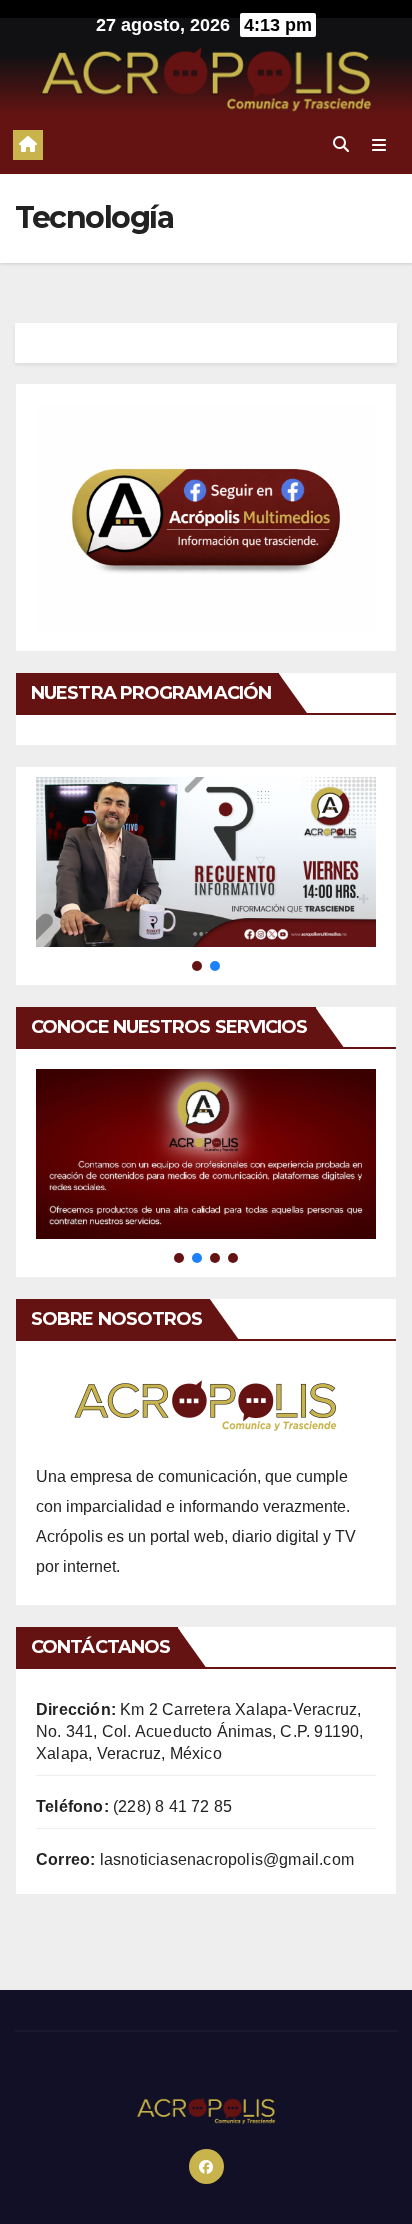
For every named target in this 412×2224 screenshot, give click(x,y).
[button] (341, 144)
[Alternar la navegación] (379, 145)
